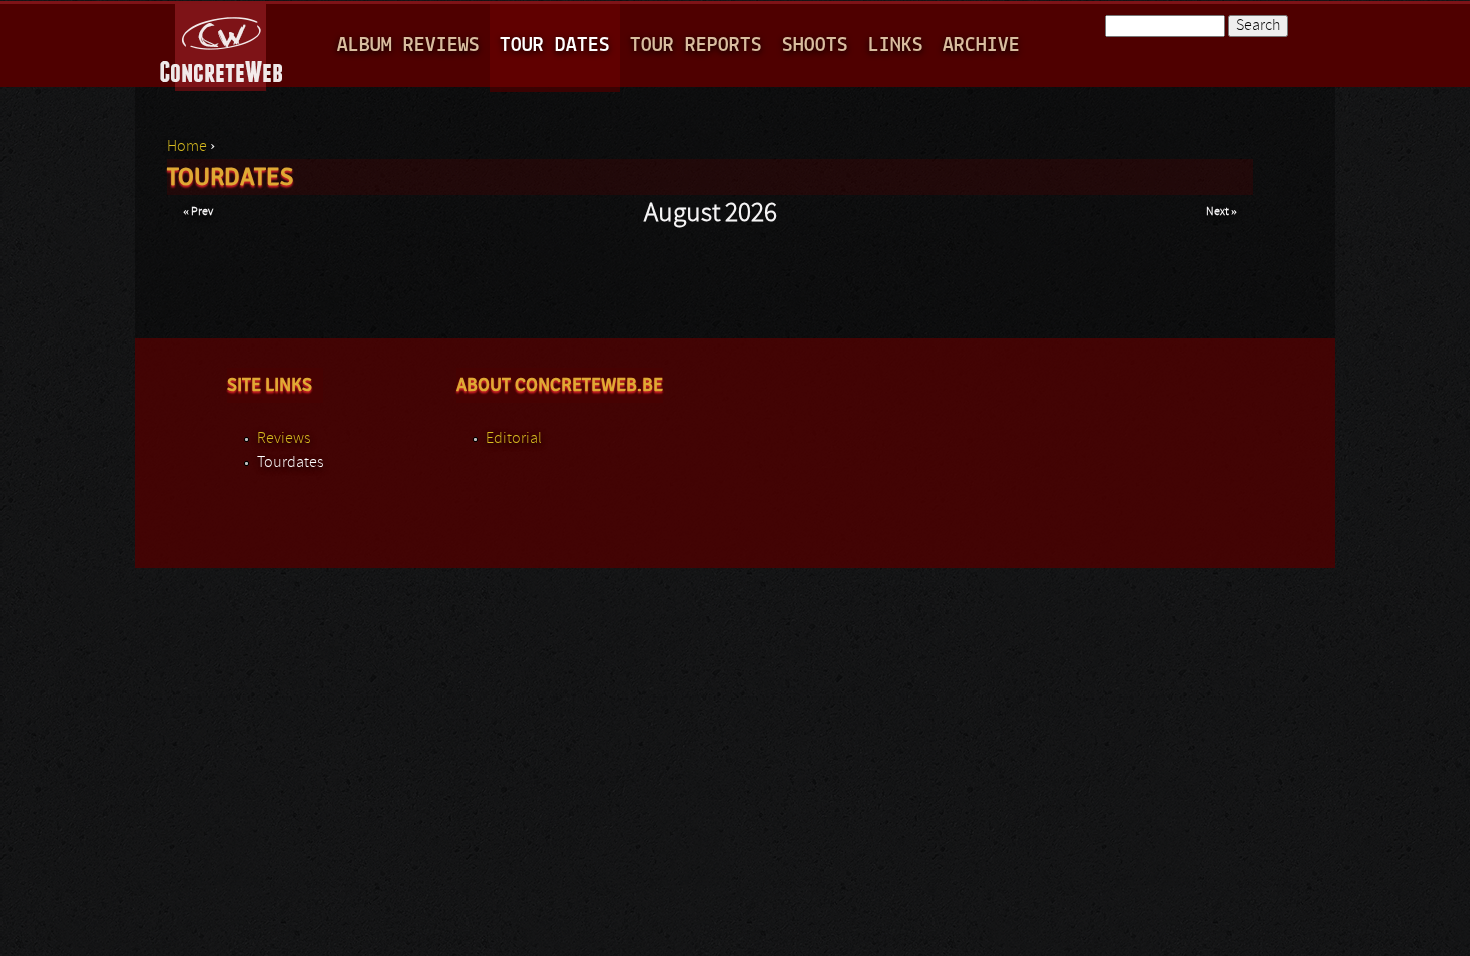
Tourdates (290, 463)
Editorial (514, 439)
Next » (1221, 212)
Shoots (815, 45)
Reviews (283, 439)
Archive (981, 45)
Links (895, 45)
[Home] (222, 44)
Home (187, 147)
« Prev (198, 212)
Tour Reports (696, 45)
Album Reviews (408, 45)
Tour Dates (555, 45)
